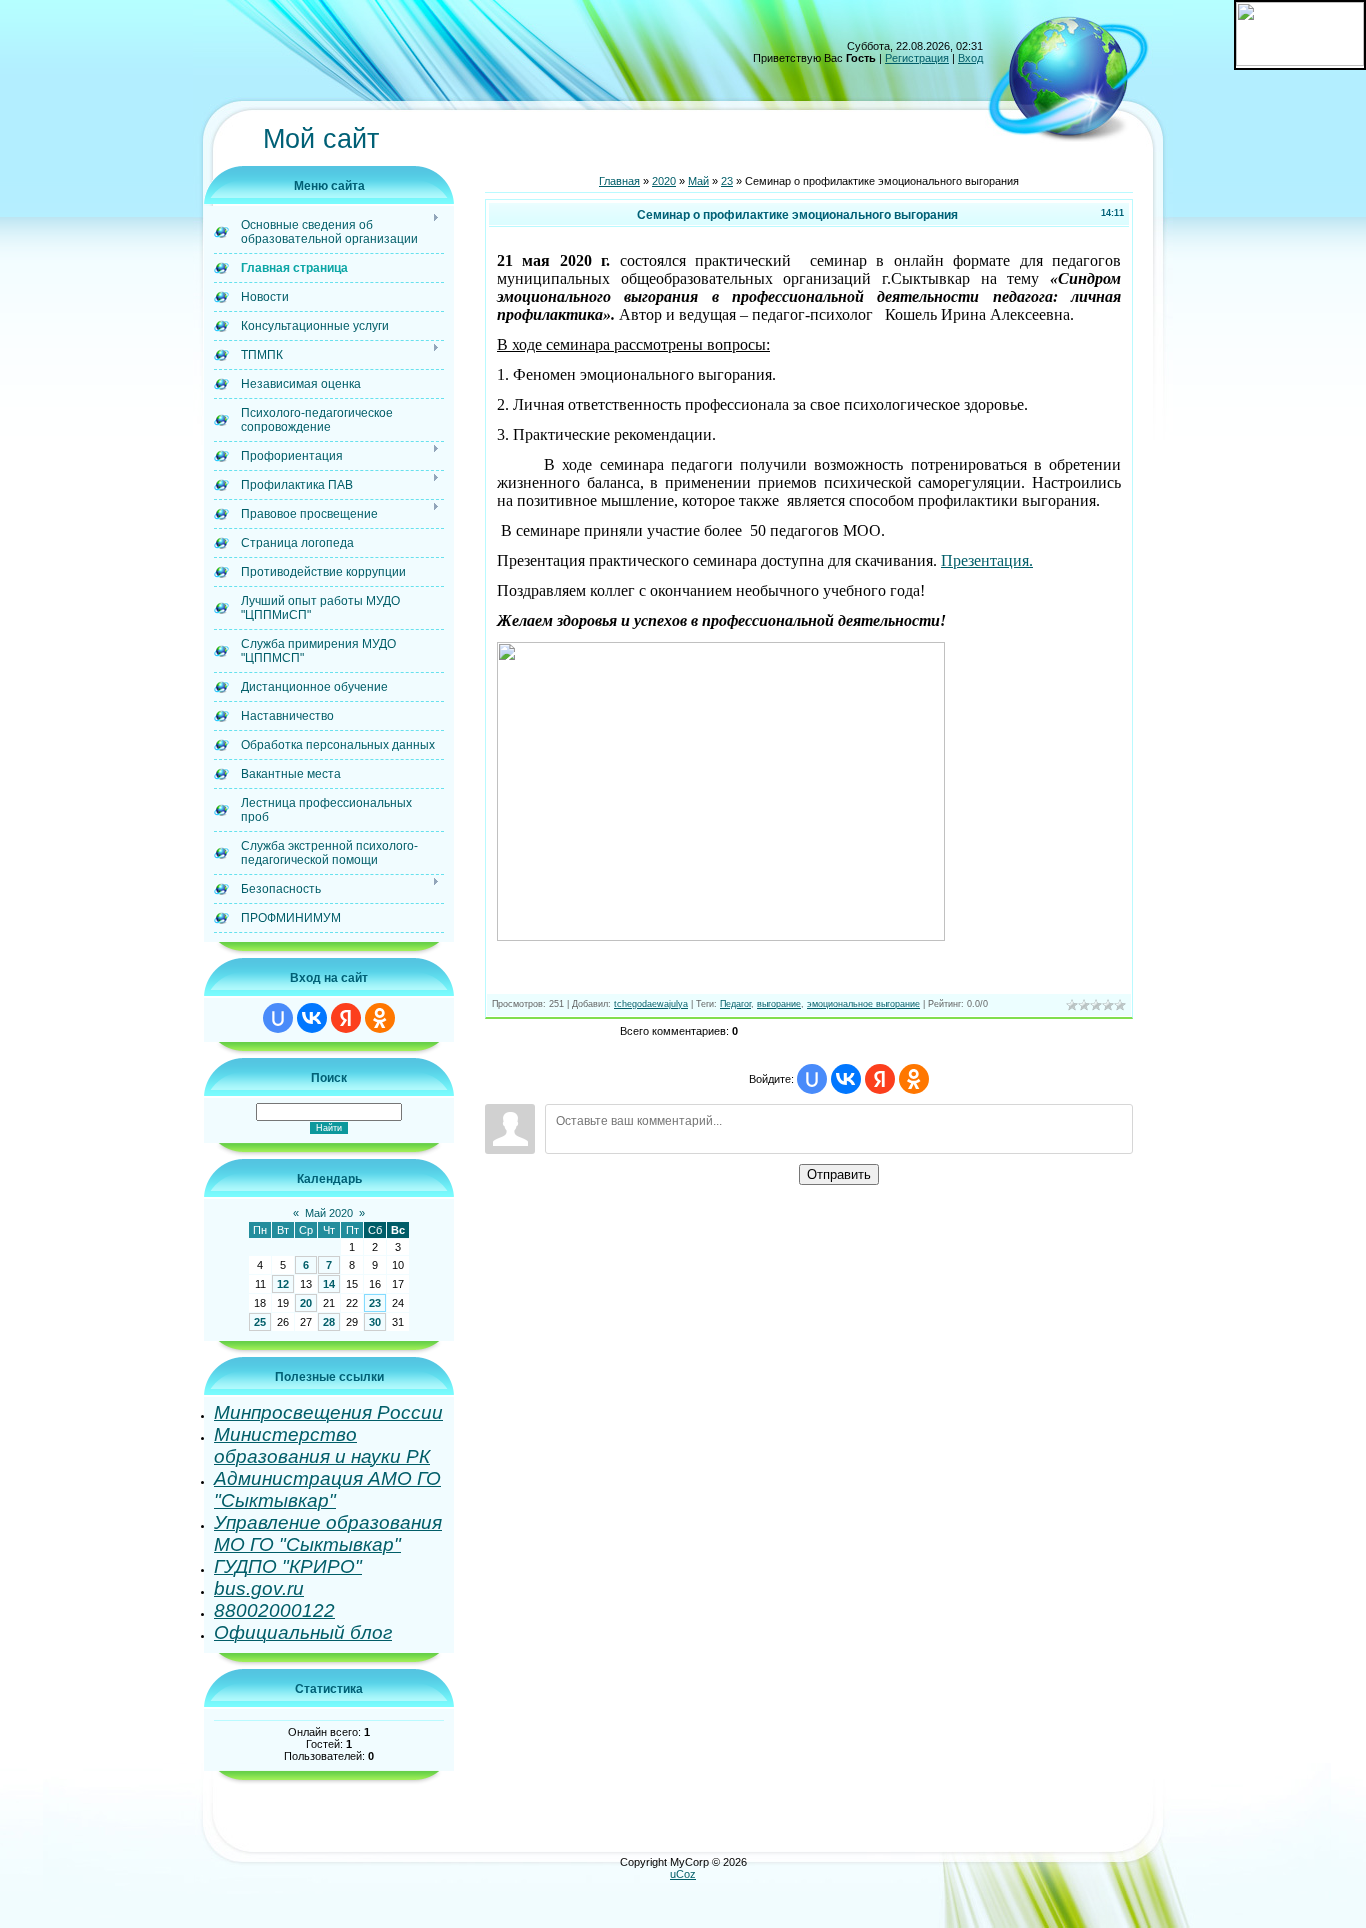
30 (375, 1322)
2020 (664, 181)
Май (698, 181)
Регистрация (917, 58)
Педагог (735, 1004)
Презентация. (987, 560)
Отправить (839, 1174)
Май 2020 (329, 1213)
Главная (619, 181)
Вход (970, 58)
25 (260, 1322)
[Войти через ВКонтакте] (312, 1018)
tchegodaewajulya (651, 1004)
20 (306, 1303)
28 (329, 1322)
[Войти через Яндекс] (346, 1018)
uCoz (683, 1874)
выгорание (779, 1004)
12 (283, 1284)
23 (375, 1303)
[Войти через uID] (278, 1018)
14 (329, 1284)
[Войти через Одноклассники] (380, 1018)
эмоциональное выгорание (863, 1004)
